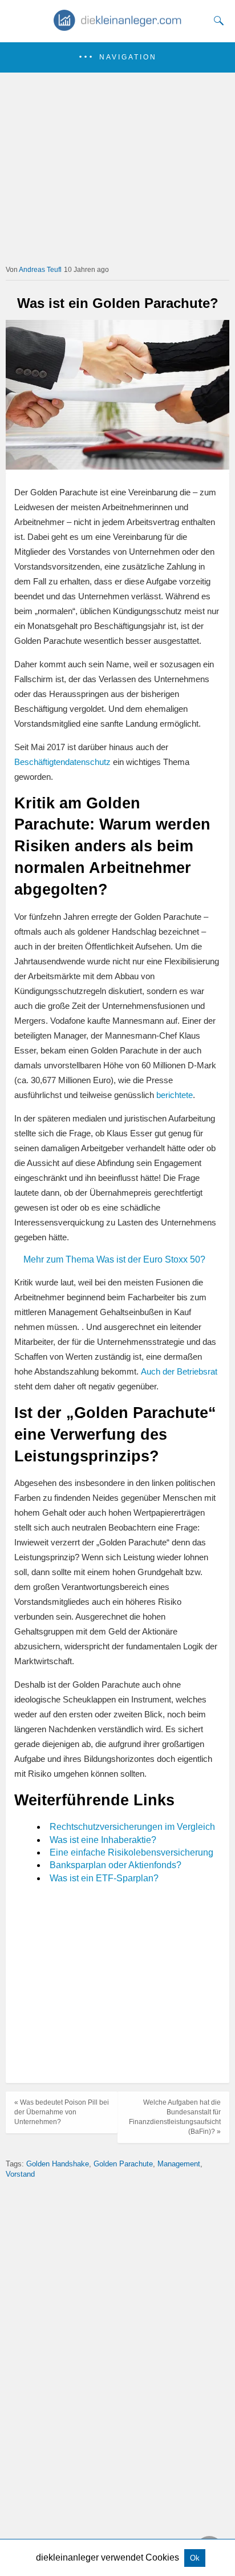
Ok (195, 2558)
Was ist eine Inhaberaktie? (103, 1840)
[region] (117, 1985)
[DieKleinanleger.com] (118, 27)
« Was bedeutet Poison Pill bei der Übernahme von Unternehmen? (62, 2112)
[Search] (216, 21)
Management (179, 2164)
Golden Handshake (58, 2164)
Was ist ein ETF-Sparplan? (104, 1878)
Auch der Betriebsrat (179, 1371)
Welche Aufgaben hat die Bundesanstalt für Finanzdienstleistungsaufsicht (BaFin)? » (175, 2117)
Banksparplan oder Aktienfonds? (116, 1865)
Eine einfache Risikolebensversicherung (131, 1852)
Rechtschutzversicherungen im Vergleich (132, 1827)
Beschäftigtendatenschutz (64, 762)
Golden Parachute (123, 2164)
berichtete (175, 1095)
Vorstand (20, 2174)
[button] (117, 57)
